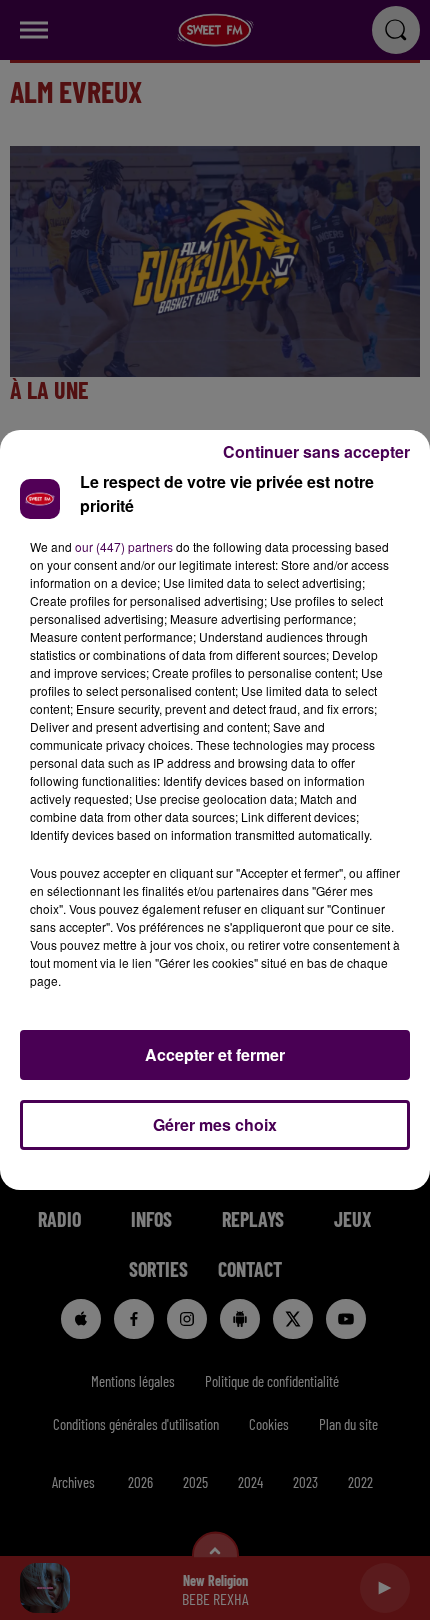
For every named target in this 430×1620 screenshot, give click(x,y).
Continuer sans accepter (316, 451)
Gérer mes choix (215, 1124)
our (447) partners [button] (124, 546)
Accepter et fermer (215, 1054)
